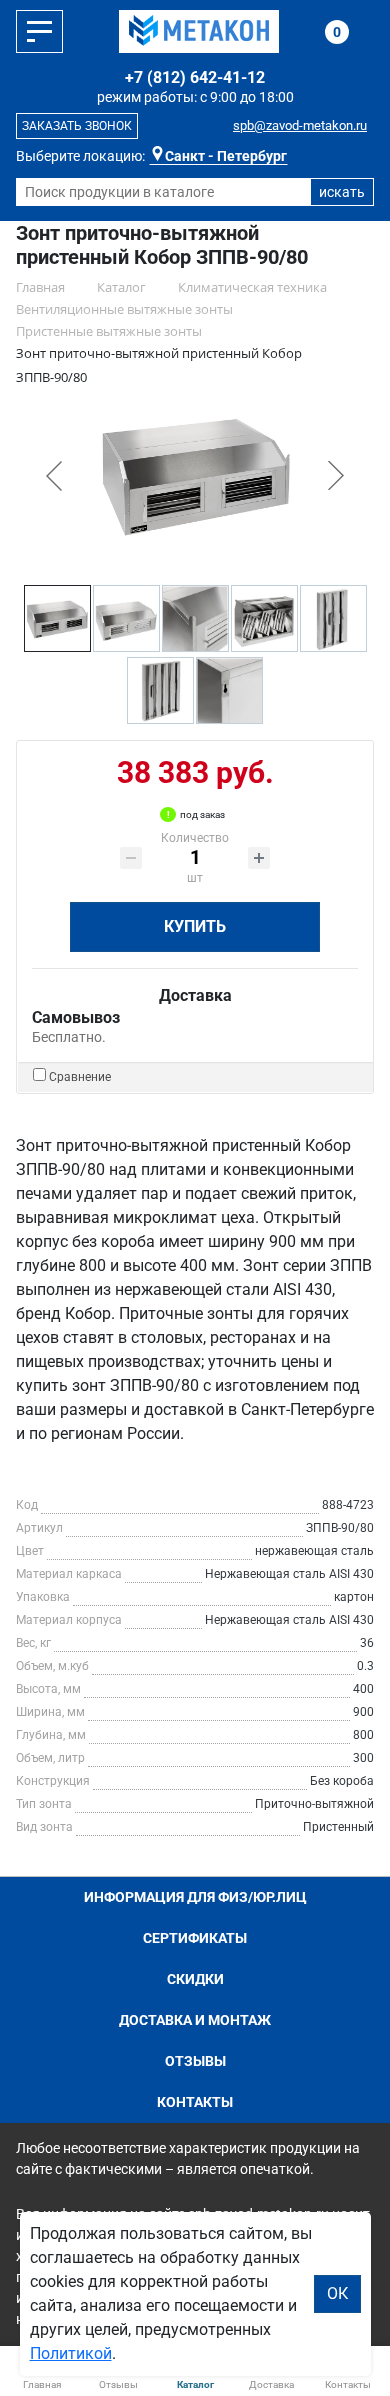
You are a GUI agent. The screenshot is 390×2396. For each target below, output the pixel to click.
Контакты (195, 2102)
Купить (195, 926)
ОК (337, 2293)
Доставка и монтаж (195, 2020)
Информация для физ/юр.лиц (195, 1897)
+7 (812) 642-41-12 (195, 77)
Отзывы (195, 2061)
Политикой (71, 2353)
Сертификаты (195, 1938)
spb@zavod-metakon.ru (300, 125)
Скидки (195, 1979)
